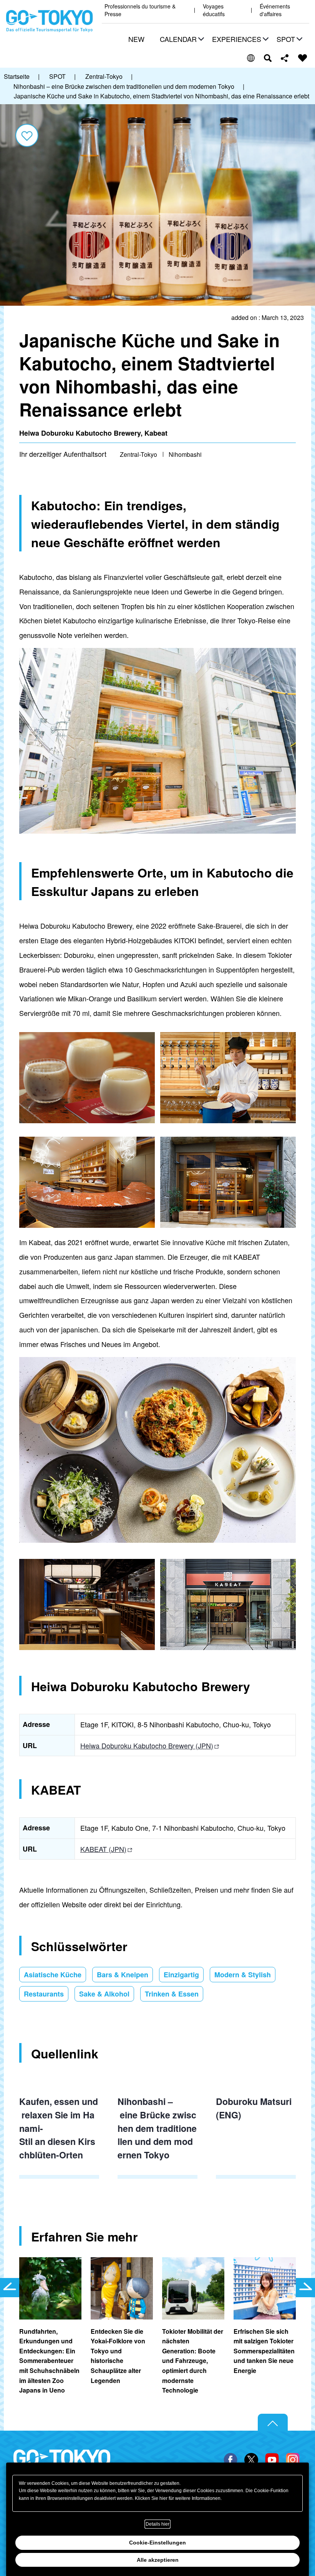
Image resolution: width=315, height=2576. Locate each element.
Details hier (157, 2524)
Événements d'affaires (275, 10)
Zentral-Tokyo (138, 454)
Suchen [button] (268, 58)
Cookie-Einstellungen (157, 2543)
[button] (181, 40)
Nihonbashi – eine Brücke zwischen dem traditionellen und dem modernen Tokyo (157, 2128)
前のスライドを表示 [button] (10, 2288)
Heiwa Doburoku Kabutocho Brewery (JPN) (147, 1745)
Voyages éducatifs (214, 10)
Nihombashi (185, 454)
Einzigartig (181, 1975)
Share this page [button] (285, 58)
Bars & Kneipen (123, 1975)
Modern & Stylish (243, 1975)
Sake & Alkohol (104, 1994)
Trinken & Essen (172, 1994)
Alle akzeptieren (158, 2560)
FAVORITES (303, 58)
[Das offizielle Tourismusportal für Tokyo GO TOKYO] (50, 21)
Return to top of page (273, 2423)
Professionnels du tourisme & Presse (140, 10)
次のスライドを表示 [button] (305, 2288)
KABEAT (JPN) (103, 1849)
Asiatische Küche (53, 1975)
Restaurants (44, 1994)
